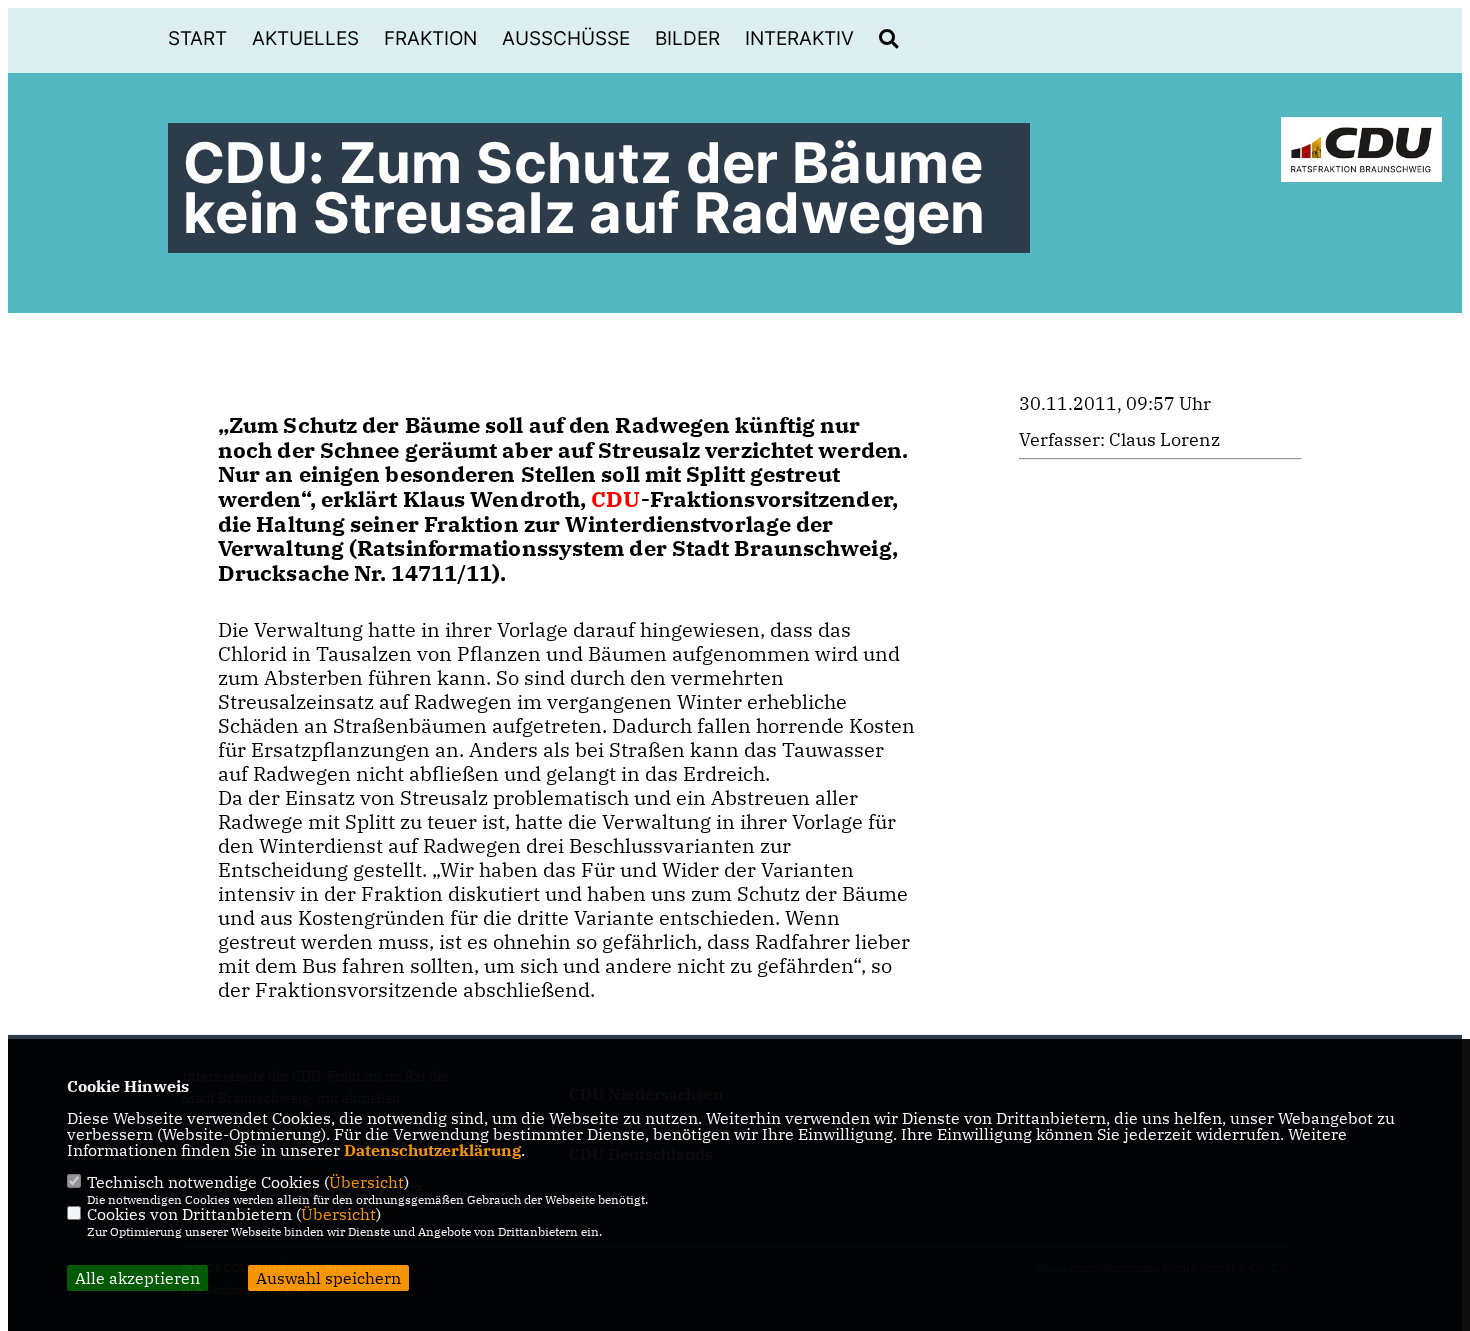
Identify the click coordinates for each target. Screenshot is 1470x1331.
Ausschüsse (566, 38)
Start (197, 38)
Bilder (687, 38)
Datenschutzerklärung (432, 1150)
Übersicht (366, 1182)
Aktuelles (305, 38)
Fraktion (430, 38)
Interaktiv (799, 38)
